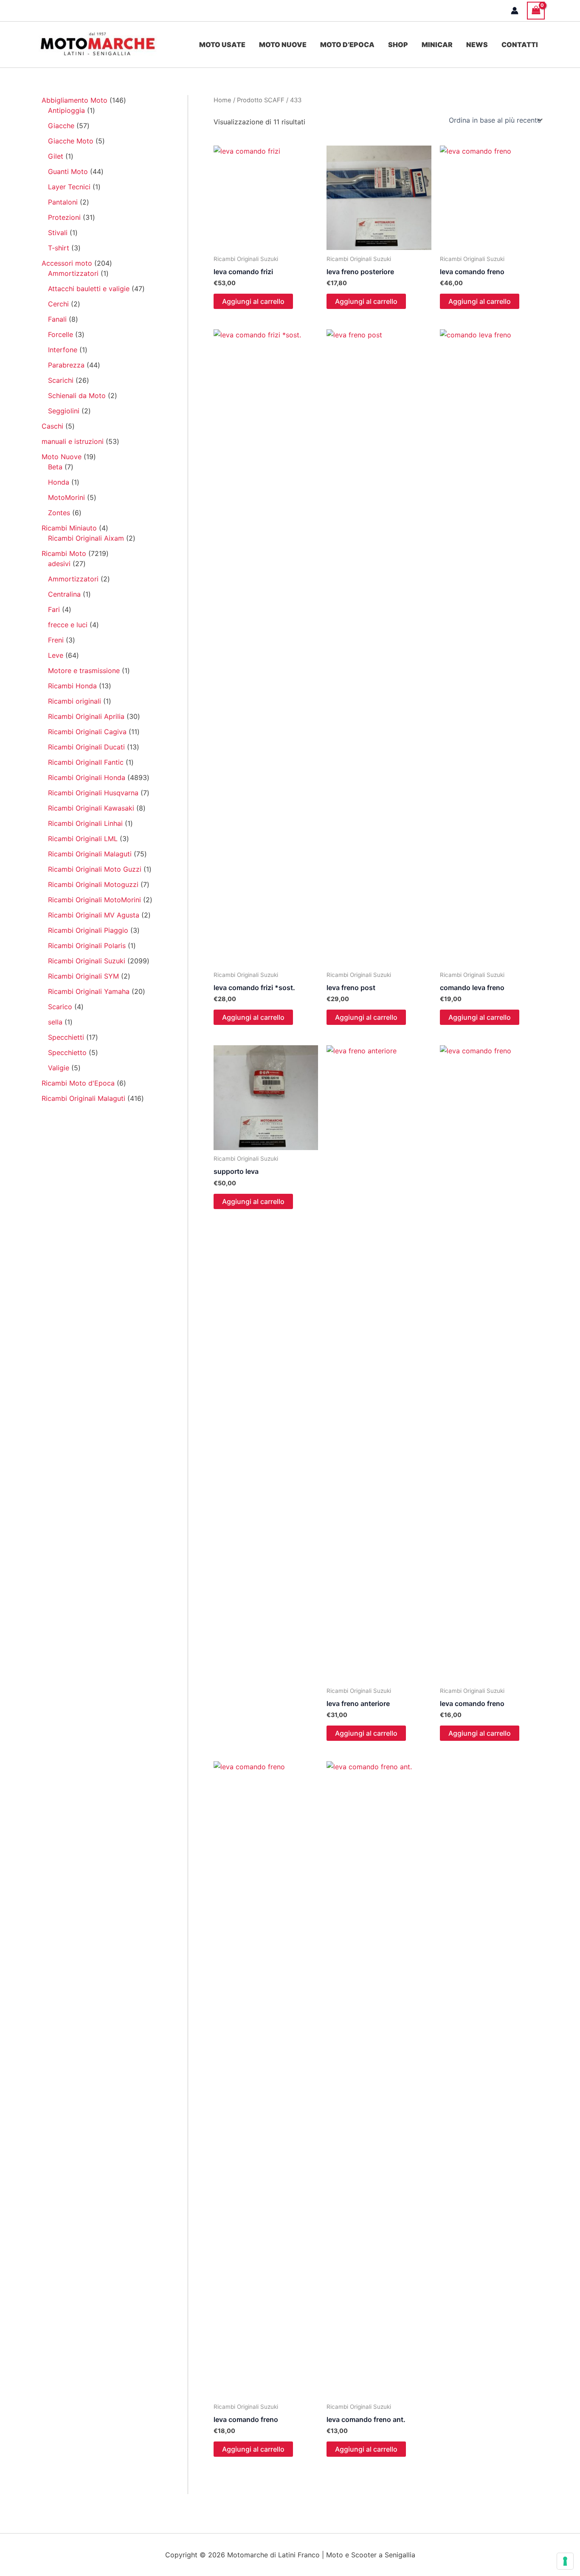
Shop (398, 45)
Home (222, 100)
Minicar (437, 45)
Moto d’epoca (347, 45)
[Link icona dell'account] (515, 11)
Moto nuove (283, 45)
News (477, 45)
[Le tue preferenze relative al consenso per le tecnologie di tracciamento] (565, 2561)
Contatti (520, 45)
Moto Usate (222, 45)
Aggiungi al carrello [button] (253, 301)
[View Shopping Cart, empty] (536, 10)
